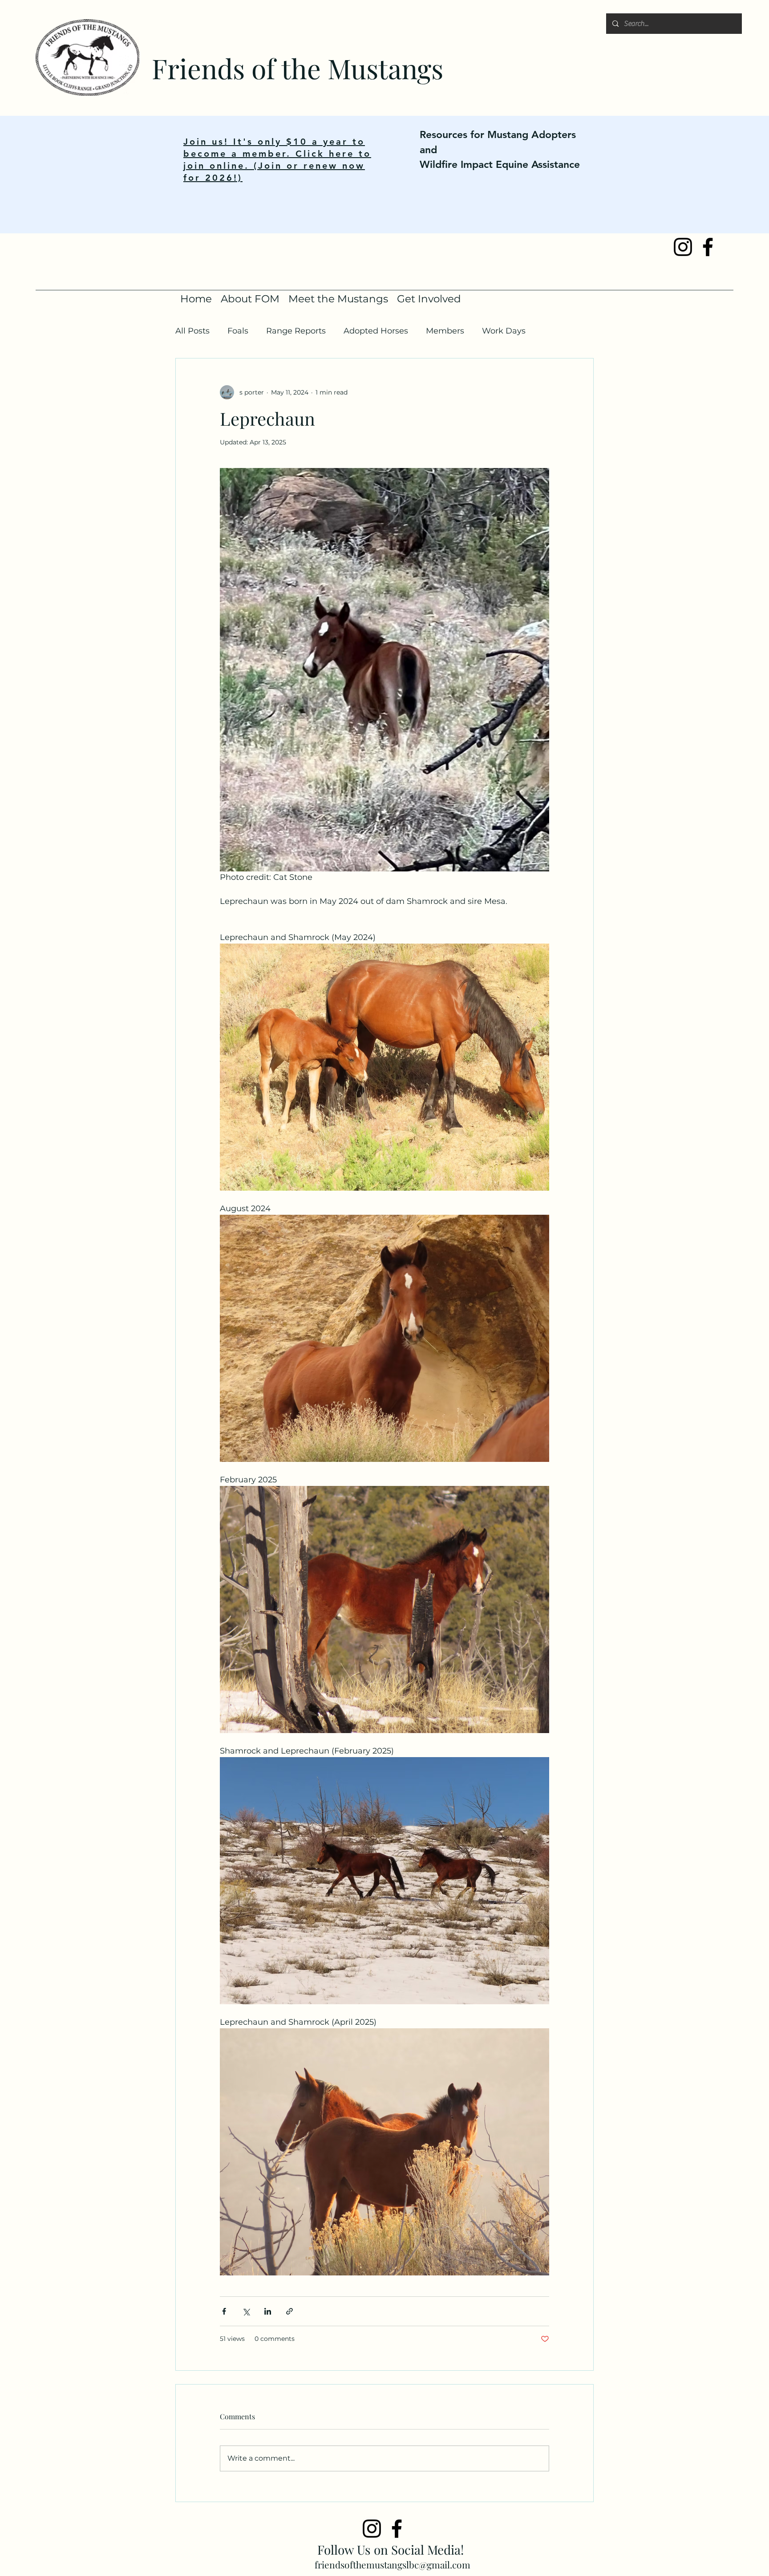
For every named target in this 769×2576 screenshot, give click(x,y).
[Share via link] (289, 2311)
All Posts (192, 331)
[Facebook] (397, 2529)
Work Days (504, 331)
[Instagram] (372, 2529)
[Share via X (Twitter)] (246, 2311)
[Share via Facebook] (224, 2311)
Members (445, 331)
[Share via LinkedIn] (268, 2311)
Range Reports (296, 331)
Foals (238, 331)
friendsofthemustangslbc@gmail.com (393, 2564)
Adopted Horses (376, 331)
